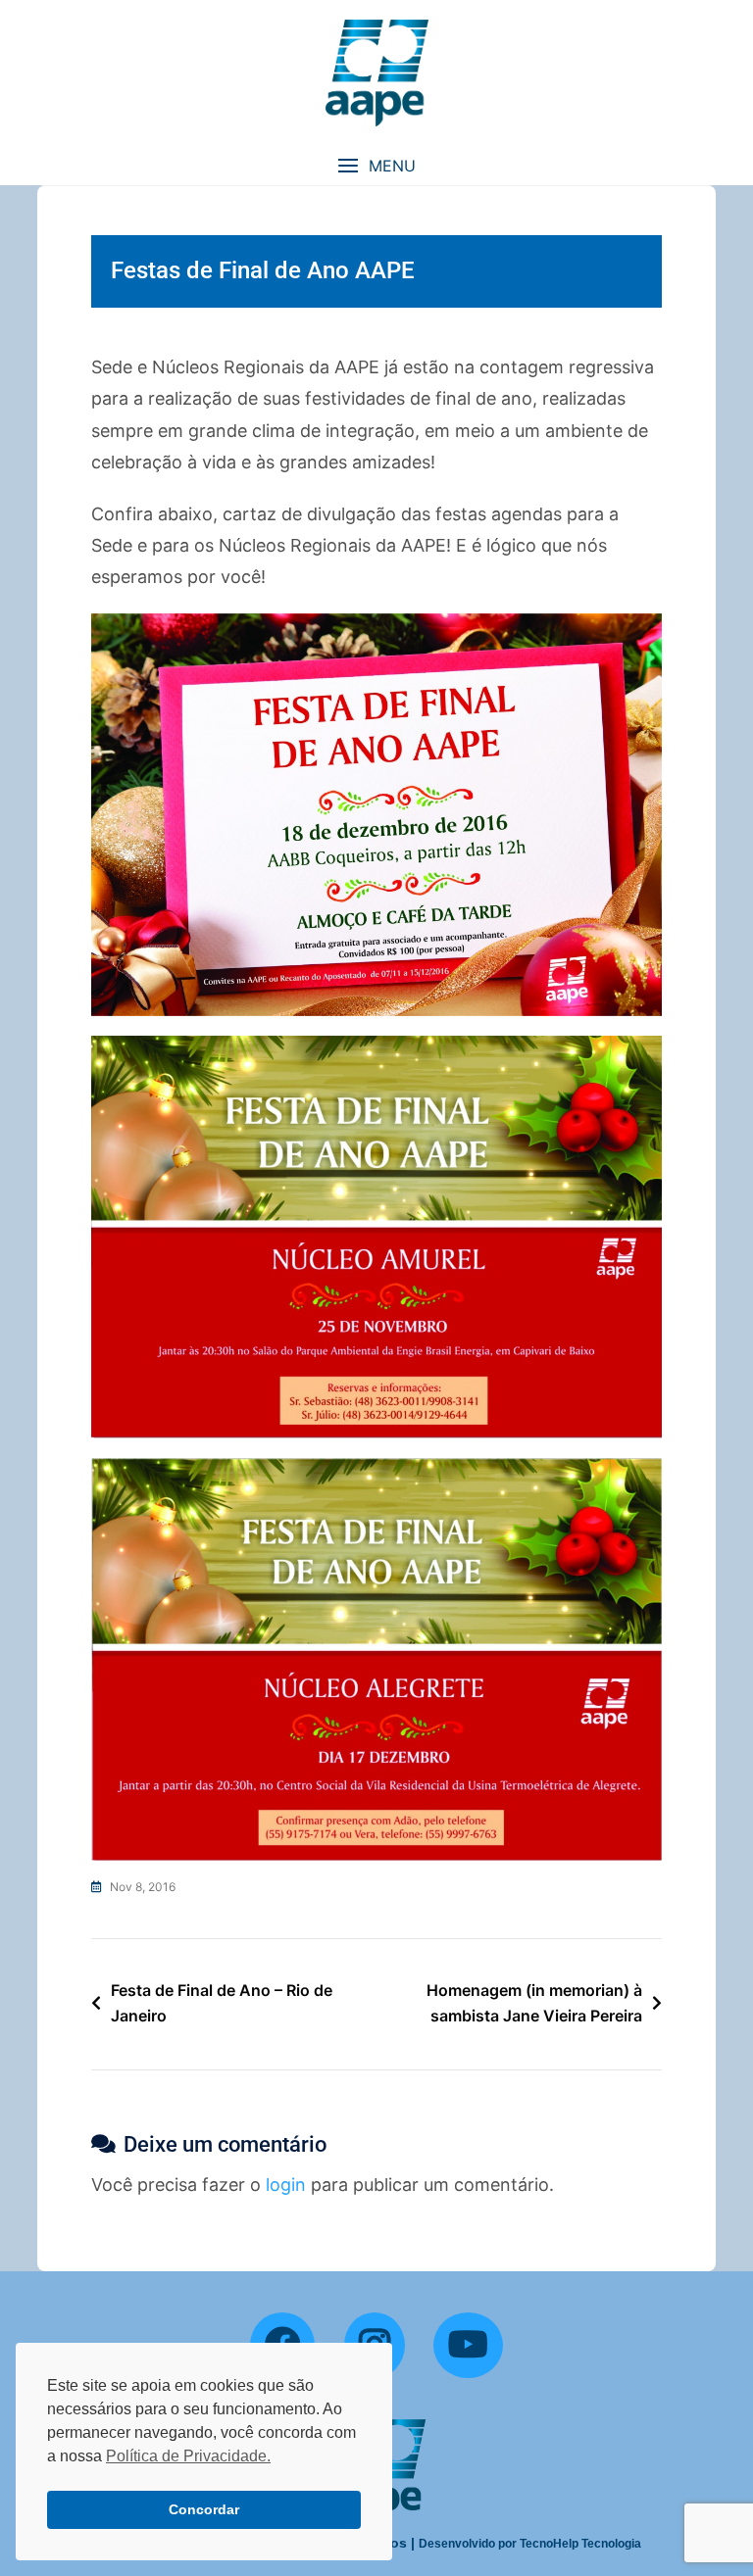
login (286, 2185)
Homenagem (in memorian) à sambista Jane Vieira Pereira (534, 2003)
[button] (376, 166)
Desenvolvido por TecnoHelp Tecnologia (530, 2544)
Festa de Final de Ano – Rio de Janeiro (222, 2003)
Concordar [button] (204, 2509)
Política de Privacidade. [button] (188, 2456)
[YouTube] (468, 2346)
